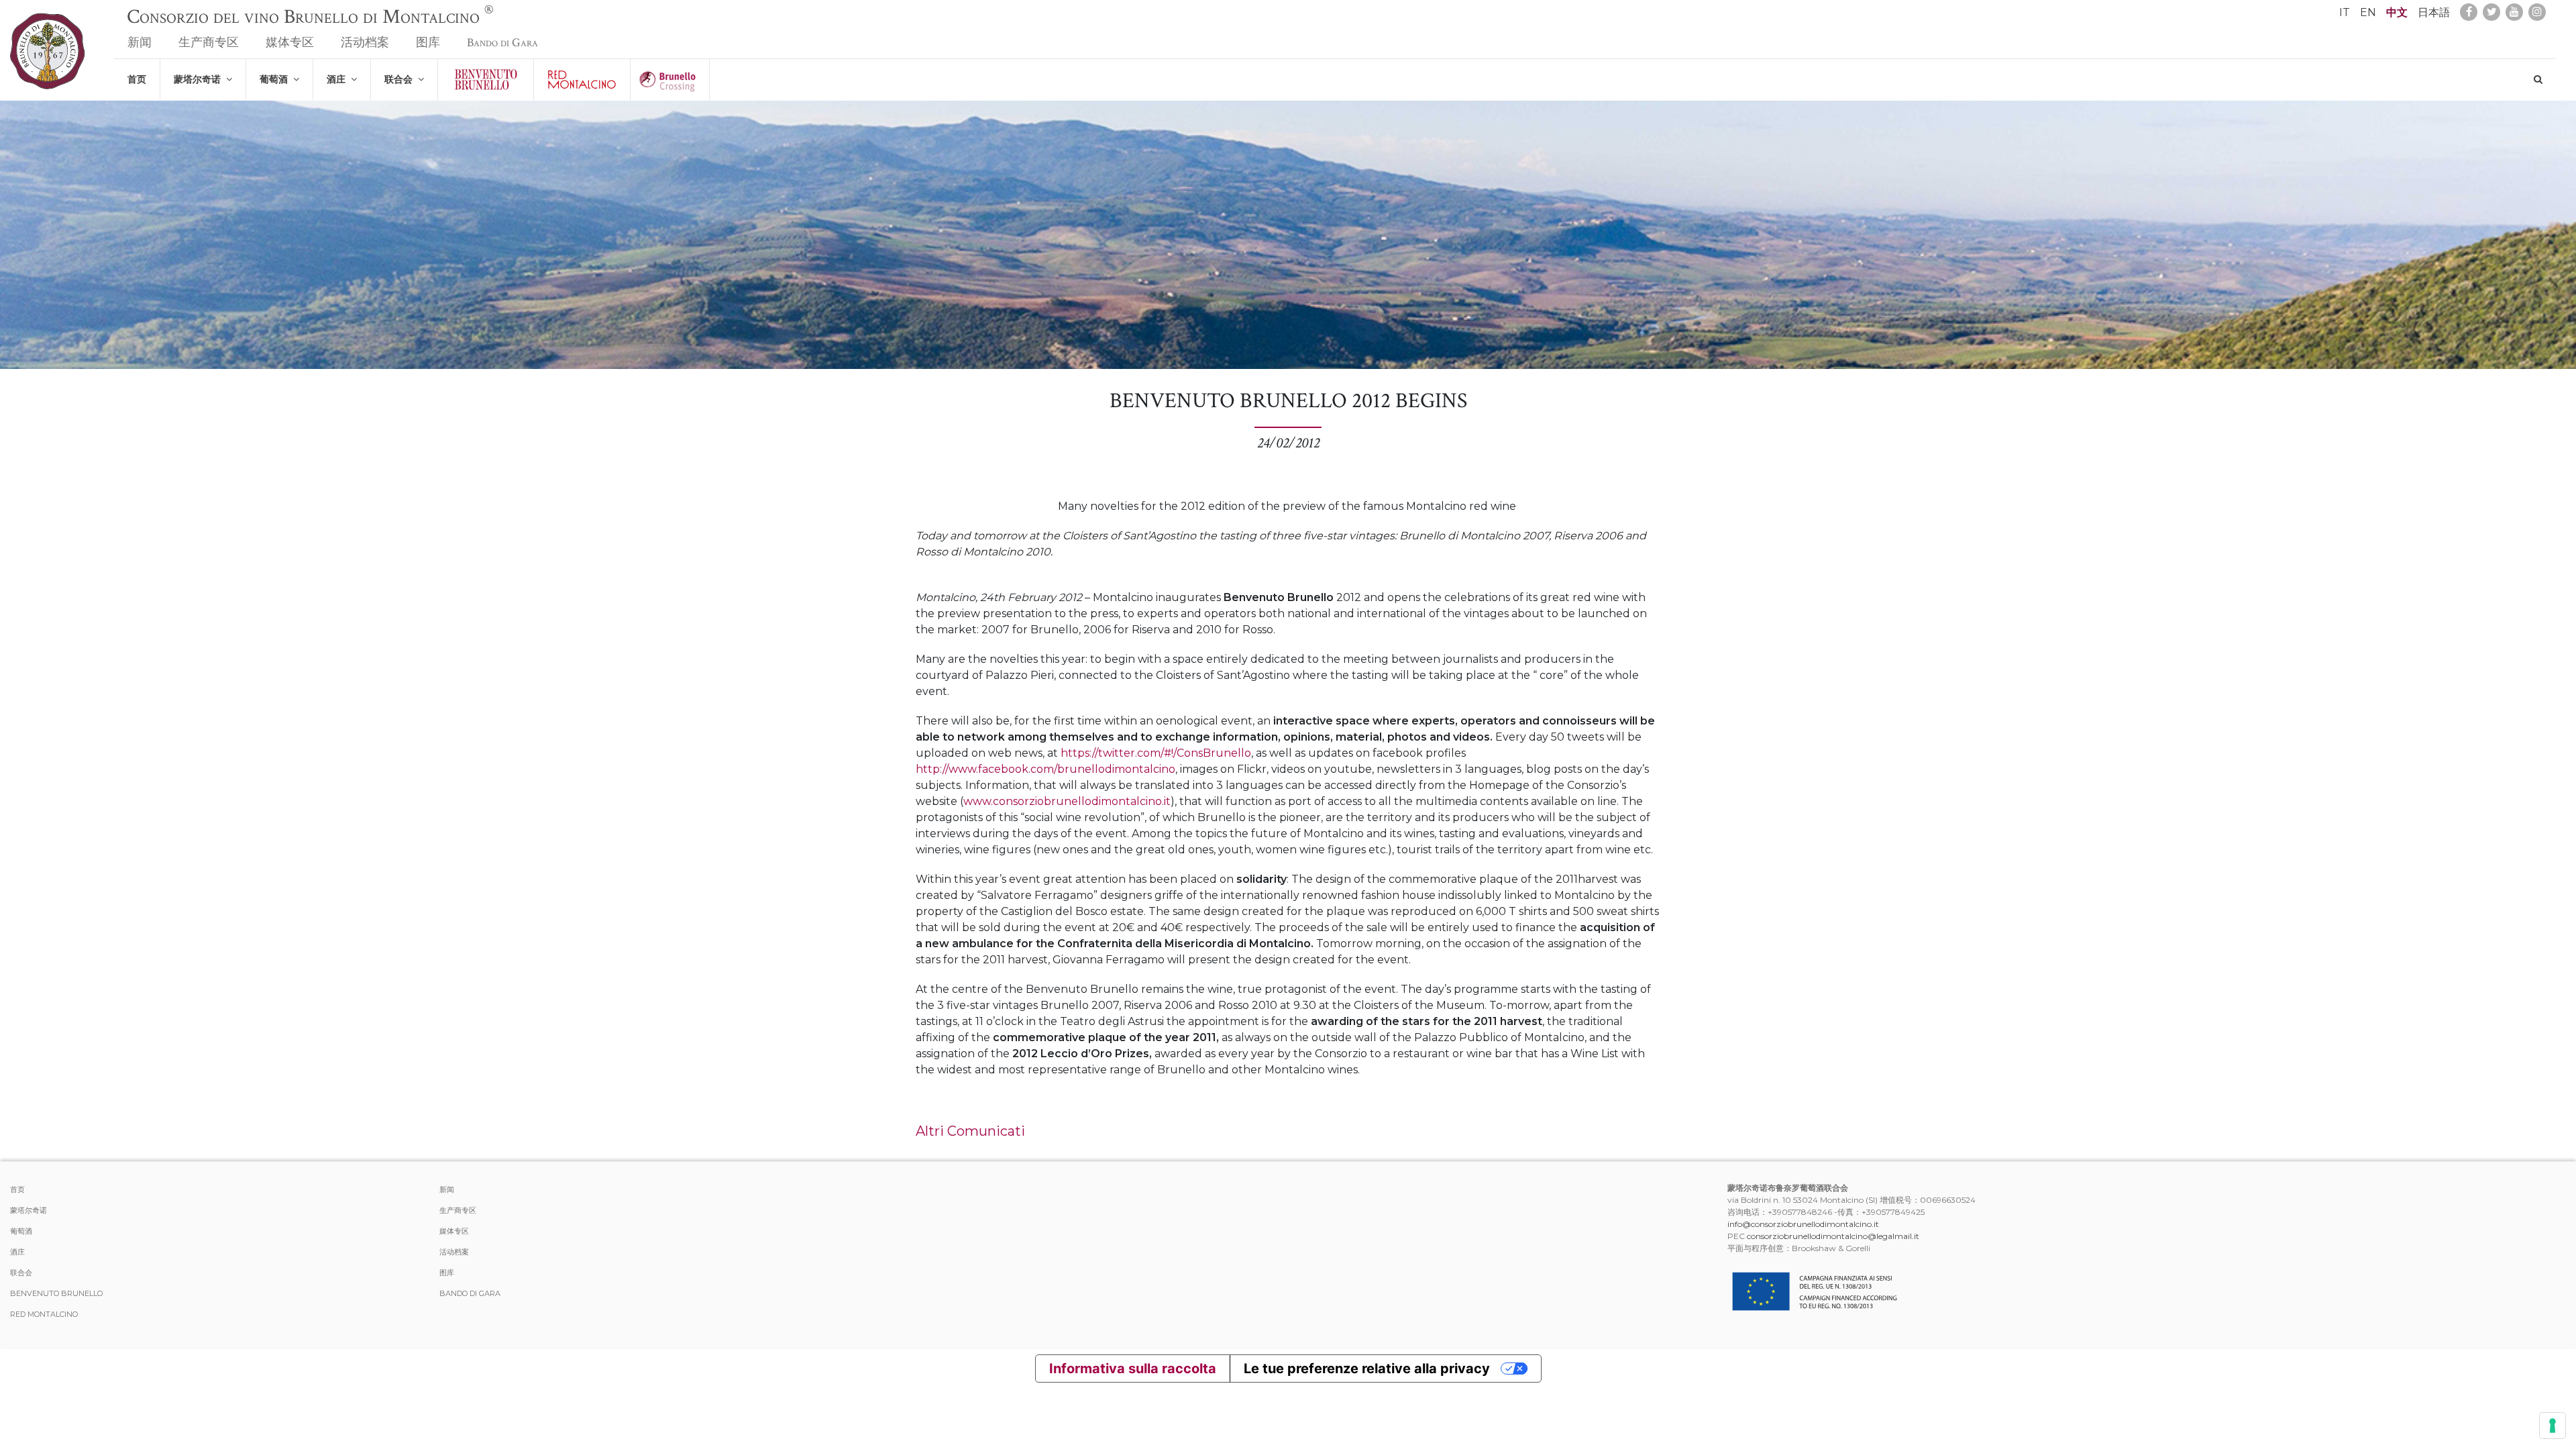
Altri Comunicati (970, 1131)
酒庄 (339, 79)
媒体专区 (290, 43)
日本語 (2434, 12)
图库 (428, 43)
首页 (137, 79)
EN (2368, 12)
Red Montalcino (44, 1314)
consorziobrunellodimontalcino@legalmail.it (1833, 1236)
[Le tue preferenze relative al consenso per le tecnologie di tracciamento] (2553, 1426)
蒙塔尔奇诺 (200, 79)
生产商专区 (209, 43)
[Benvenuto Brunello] (486, 79)
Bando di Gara (502, 43)
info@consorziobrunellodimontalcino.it (1803, 1224)
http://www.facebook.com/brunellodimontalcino (1045, 769)
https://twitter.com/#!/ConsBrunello (1156, 753)
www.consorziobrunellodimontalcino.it (1067, 801)
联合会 (401, 79)
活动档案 (365, 43)
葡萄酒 (276, 79)
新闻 (140, 43)
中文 (2397, 12)
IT (2345, 12)
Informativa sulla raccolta (1133, 1368)
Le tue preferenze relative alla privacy (1367, 1368)
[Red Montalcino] (582, 79)
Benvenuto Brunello (56, 1293)
